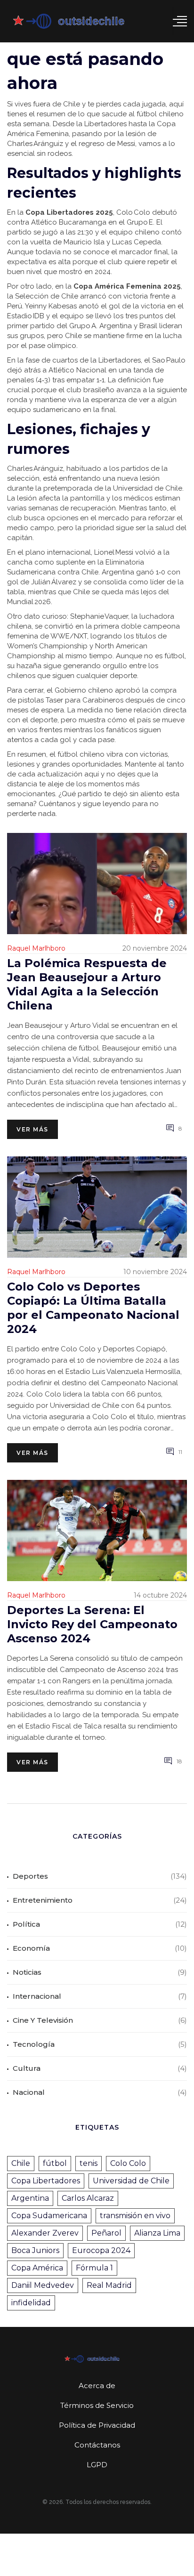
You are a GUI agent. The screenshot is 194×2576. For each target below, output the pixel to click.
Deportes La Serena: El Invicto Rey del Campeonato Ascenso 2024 (92, 1624)
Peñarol (106, 2233)
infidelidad (31, 2303)
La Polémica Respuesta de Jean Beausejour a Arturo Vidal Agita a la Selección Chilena (87, 984)
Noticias (27, 1972)
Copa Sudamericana (49, 2216)
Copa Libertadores (46, 2181)
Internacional (37, 1996)
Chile (21, 2163)
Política (26, 1924)
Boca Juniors (35, 2250)
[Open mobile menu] (180, 21)
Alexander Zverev (45, 2233)
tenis (89, 2163)
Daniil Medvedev (43, 2285)
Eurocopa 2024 (101, 2250)
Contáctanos (97, 2445)
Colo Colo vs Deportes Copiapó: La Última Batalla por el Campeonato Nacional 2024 (93, 1308)
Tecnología (34, 2044)
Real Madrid (109, 2285)
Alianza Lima (157, 2233)
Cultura (27, 2068)
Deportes (30, 1876)
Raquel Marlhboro (36, 948)
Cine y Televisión (43, 2020)
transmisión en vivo (135, 2216)
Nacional (29, 2092)
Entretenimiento (43, 1900)
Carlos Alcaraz (88, 2198)
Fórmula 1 (94, 2268)
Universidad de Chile (131, 2181)
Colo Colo (128, 2163)
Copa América (37, 2268)
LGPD (97, 2465)
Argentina (30, 2198)
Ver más (32, 1129)
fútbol (55, 2163)
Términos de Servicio (97, 2405)
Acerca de (97, 2386)
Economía (31, 1948)
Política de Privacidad (97, 2425)
